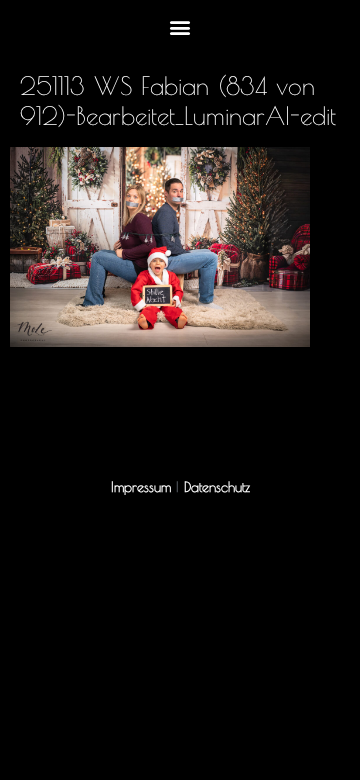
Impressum (141, 487)
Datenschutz (217, 487)
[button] (180, 26)
